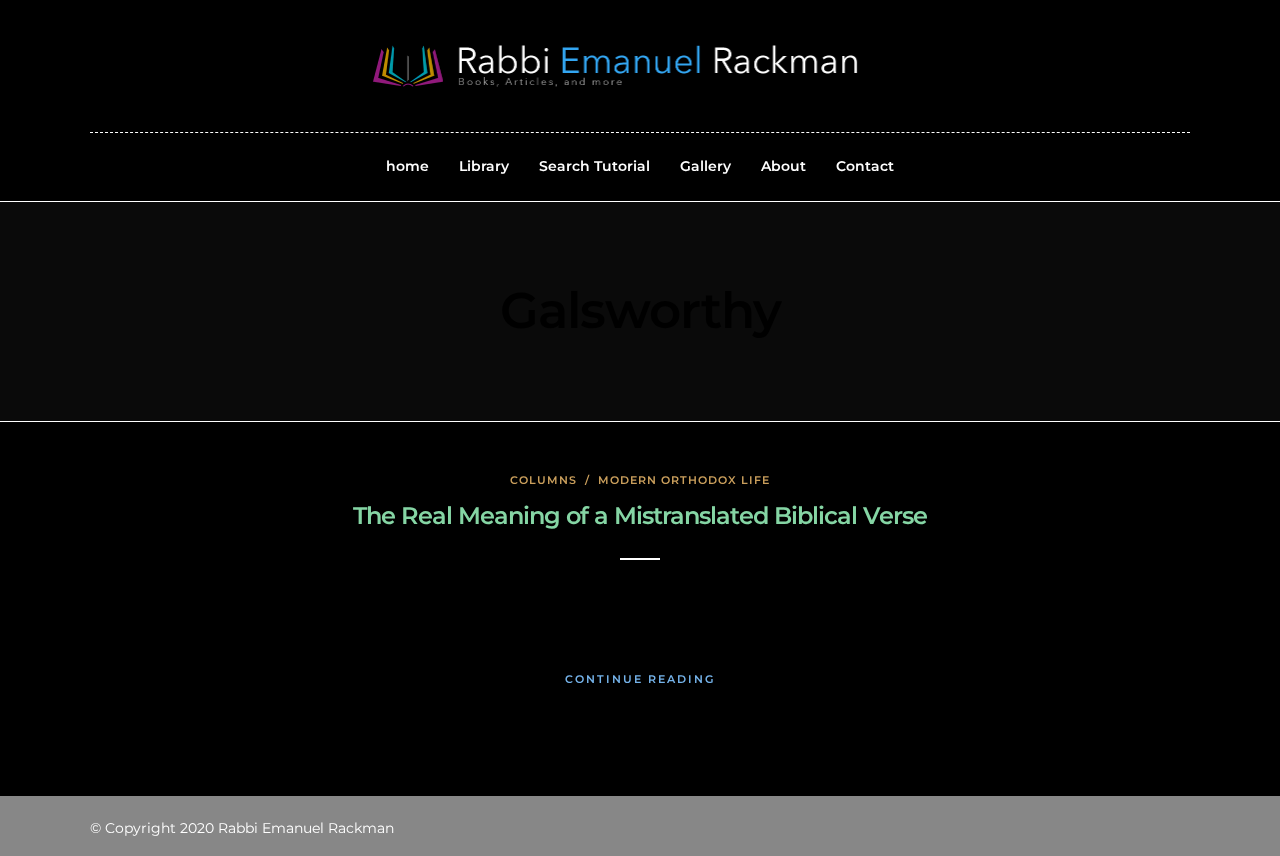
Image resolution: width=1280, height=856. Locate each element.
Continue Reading (640, 679)
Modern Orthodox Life (684, 480)
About (783, 166)
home (407, 166)
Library (484, 166)
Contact (865, 166)
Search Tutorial (594, 166)
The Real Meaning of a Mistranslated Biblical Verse (640, 515)
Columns (543, 480)
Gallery (705, 166)
